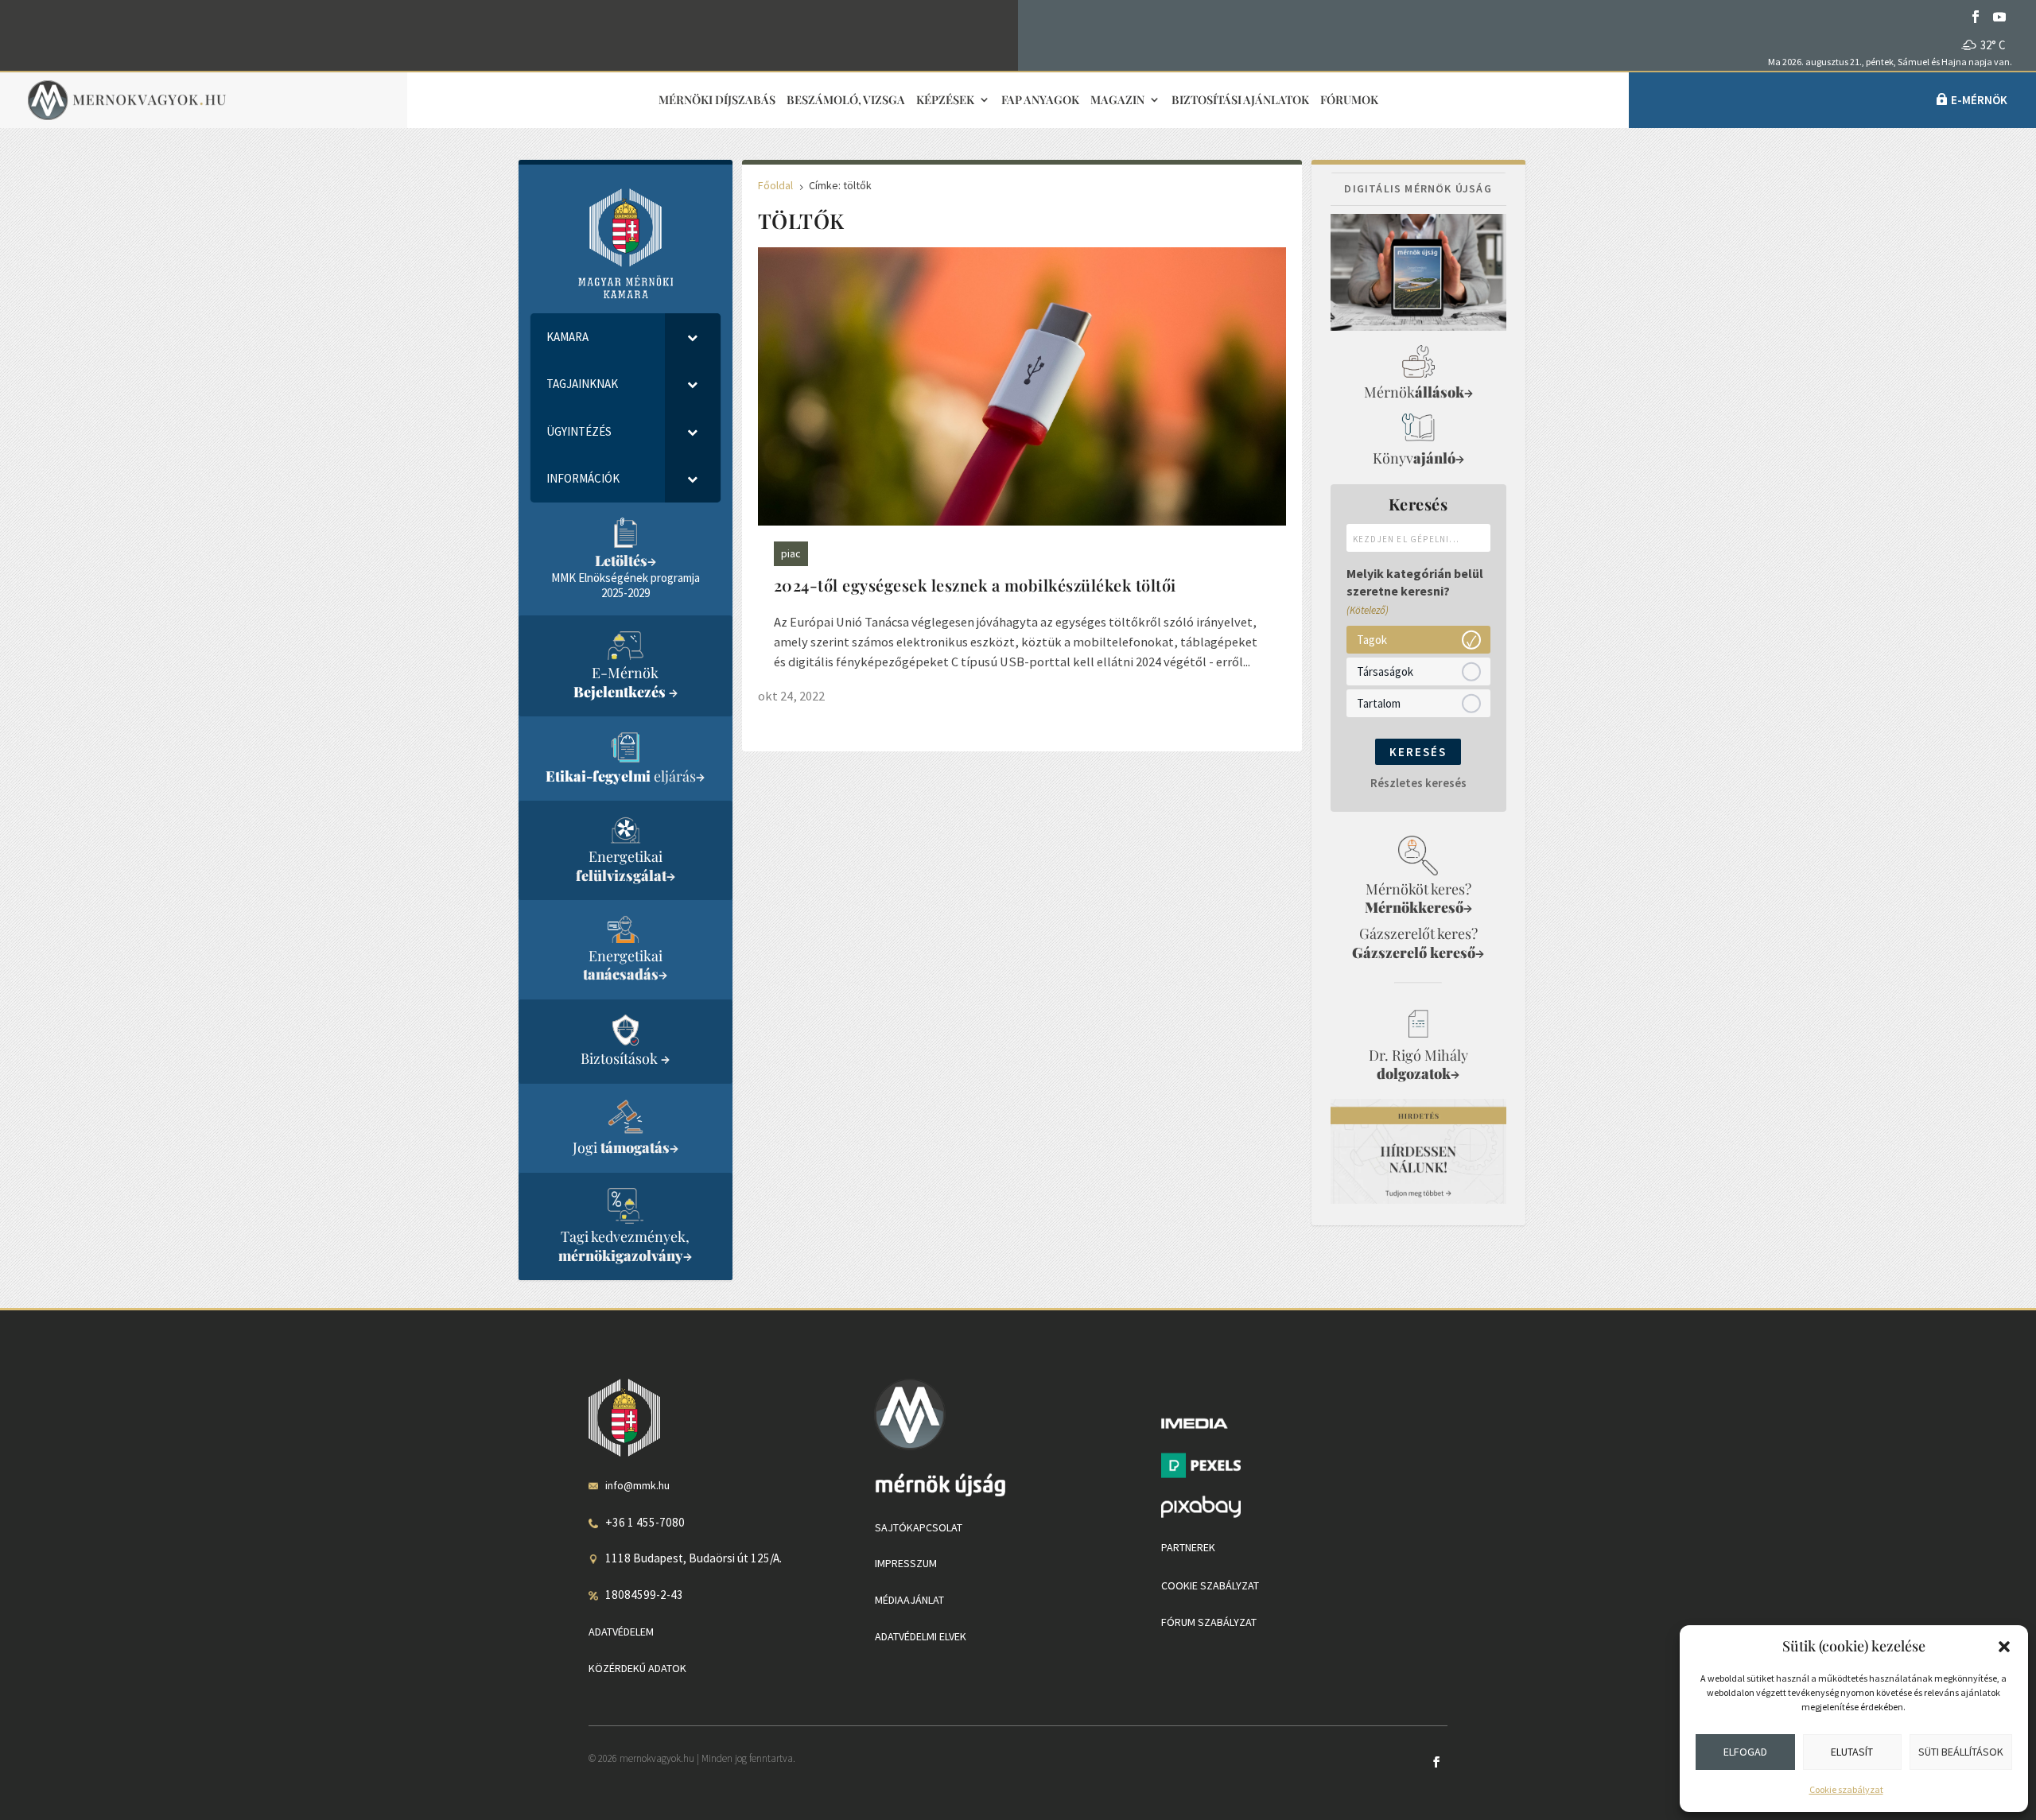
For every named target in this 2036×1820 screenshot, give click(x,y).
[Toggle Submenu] (693, 337)
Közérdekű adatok (637, 1668)
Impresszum (906, 1563)
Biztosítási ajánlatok (1240, 101)
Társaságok (1385, 671)
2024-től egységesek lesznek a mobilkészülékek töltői (975, 585)
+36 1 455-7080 (645, 1522)
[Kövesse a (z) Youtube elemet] (1999, 17)
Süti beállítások (1961, 1752)
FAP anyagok (1040, 101)
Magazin (1117, 101)
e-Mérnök (1979, 100)
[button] (2004, 1647)
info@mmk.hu (637, 1485)
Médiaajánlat (909, 1600)
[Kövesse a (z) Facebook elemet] (1976, 17)
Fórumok (1349, 101)
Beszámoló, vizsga (846, 101)
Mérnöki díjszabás (717, 101)
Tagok (1372, 639)
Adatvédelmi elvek (921, 1636)
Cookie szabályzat (1846, 1789)
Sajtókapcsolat (919, 1527)
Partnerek (1188, 1547)
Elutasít (1852, 1752)
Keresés (1418, 752)
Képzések (945, 101)
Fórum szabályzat (1209, 1622)
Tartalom (1379, 702)
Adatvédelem (621, 1632)
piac (791, 553)
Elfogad (1745, 1752)
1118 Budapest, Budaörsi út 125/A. (694, 1558)
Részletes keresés (1418, 783)
